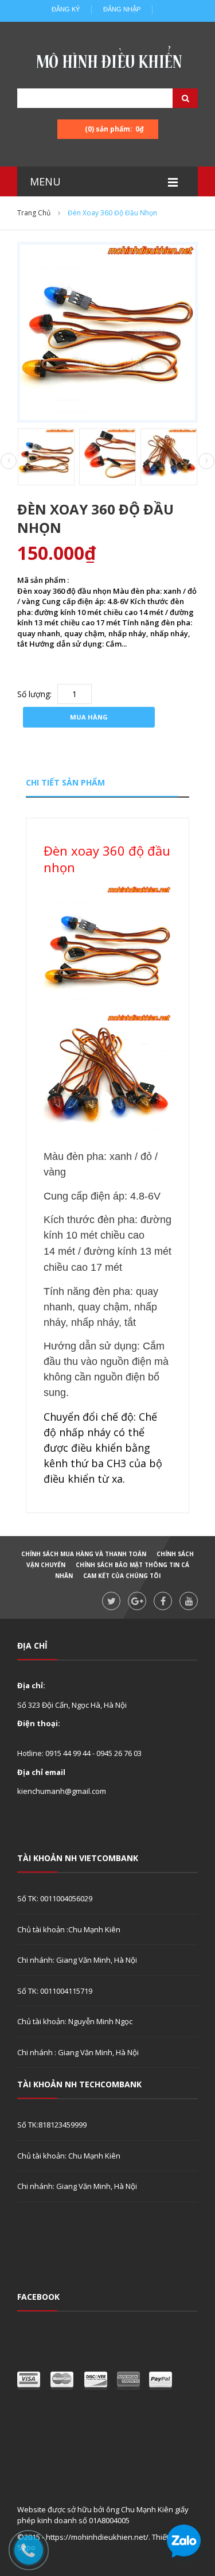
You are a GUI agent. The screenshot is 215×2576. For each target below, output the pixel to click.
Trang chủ (34, 213)
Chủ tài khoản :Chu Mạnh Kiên (69, 1929)
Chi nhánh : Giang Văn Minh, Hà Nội (78, 2052)
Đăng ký (66, 9)
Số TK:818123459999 (52, 2125)
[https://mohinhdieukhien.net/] (108, 60)
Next (206, 461)
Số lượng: (34, 694)
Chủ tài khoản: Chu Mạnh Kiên (69, 2156)
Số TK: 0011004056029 (55, 1898)
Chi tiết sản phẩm (65, 782)
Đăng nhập (122, 9)
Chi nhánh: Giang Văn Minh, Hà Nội (77, 1960)
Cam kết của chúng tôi (122, 1576)
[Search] (171, 98)
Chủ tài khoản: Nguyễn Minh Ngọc (75, 2021)
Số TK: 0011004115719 (55, 1991)
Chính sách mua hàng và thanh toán (84, 1554)
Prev (9, 462)
